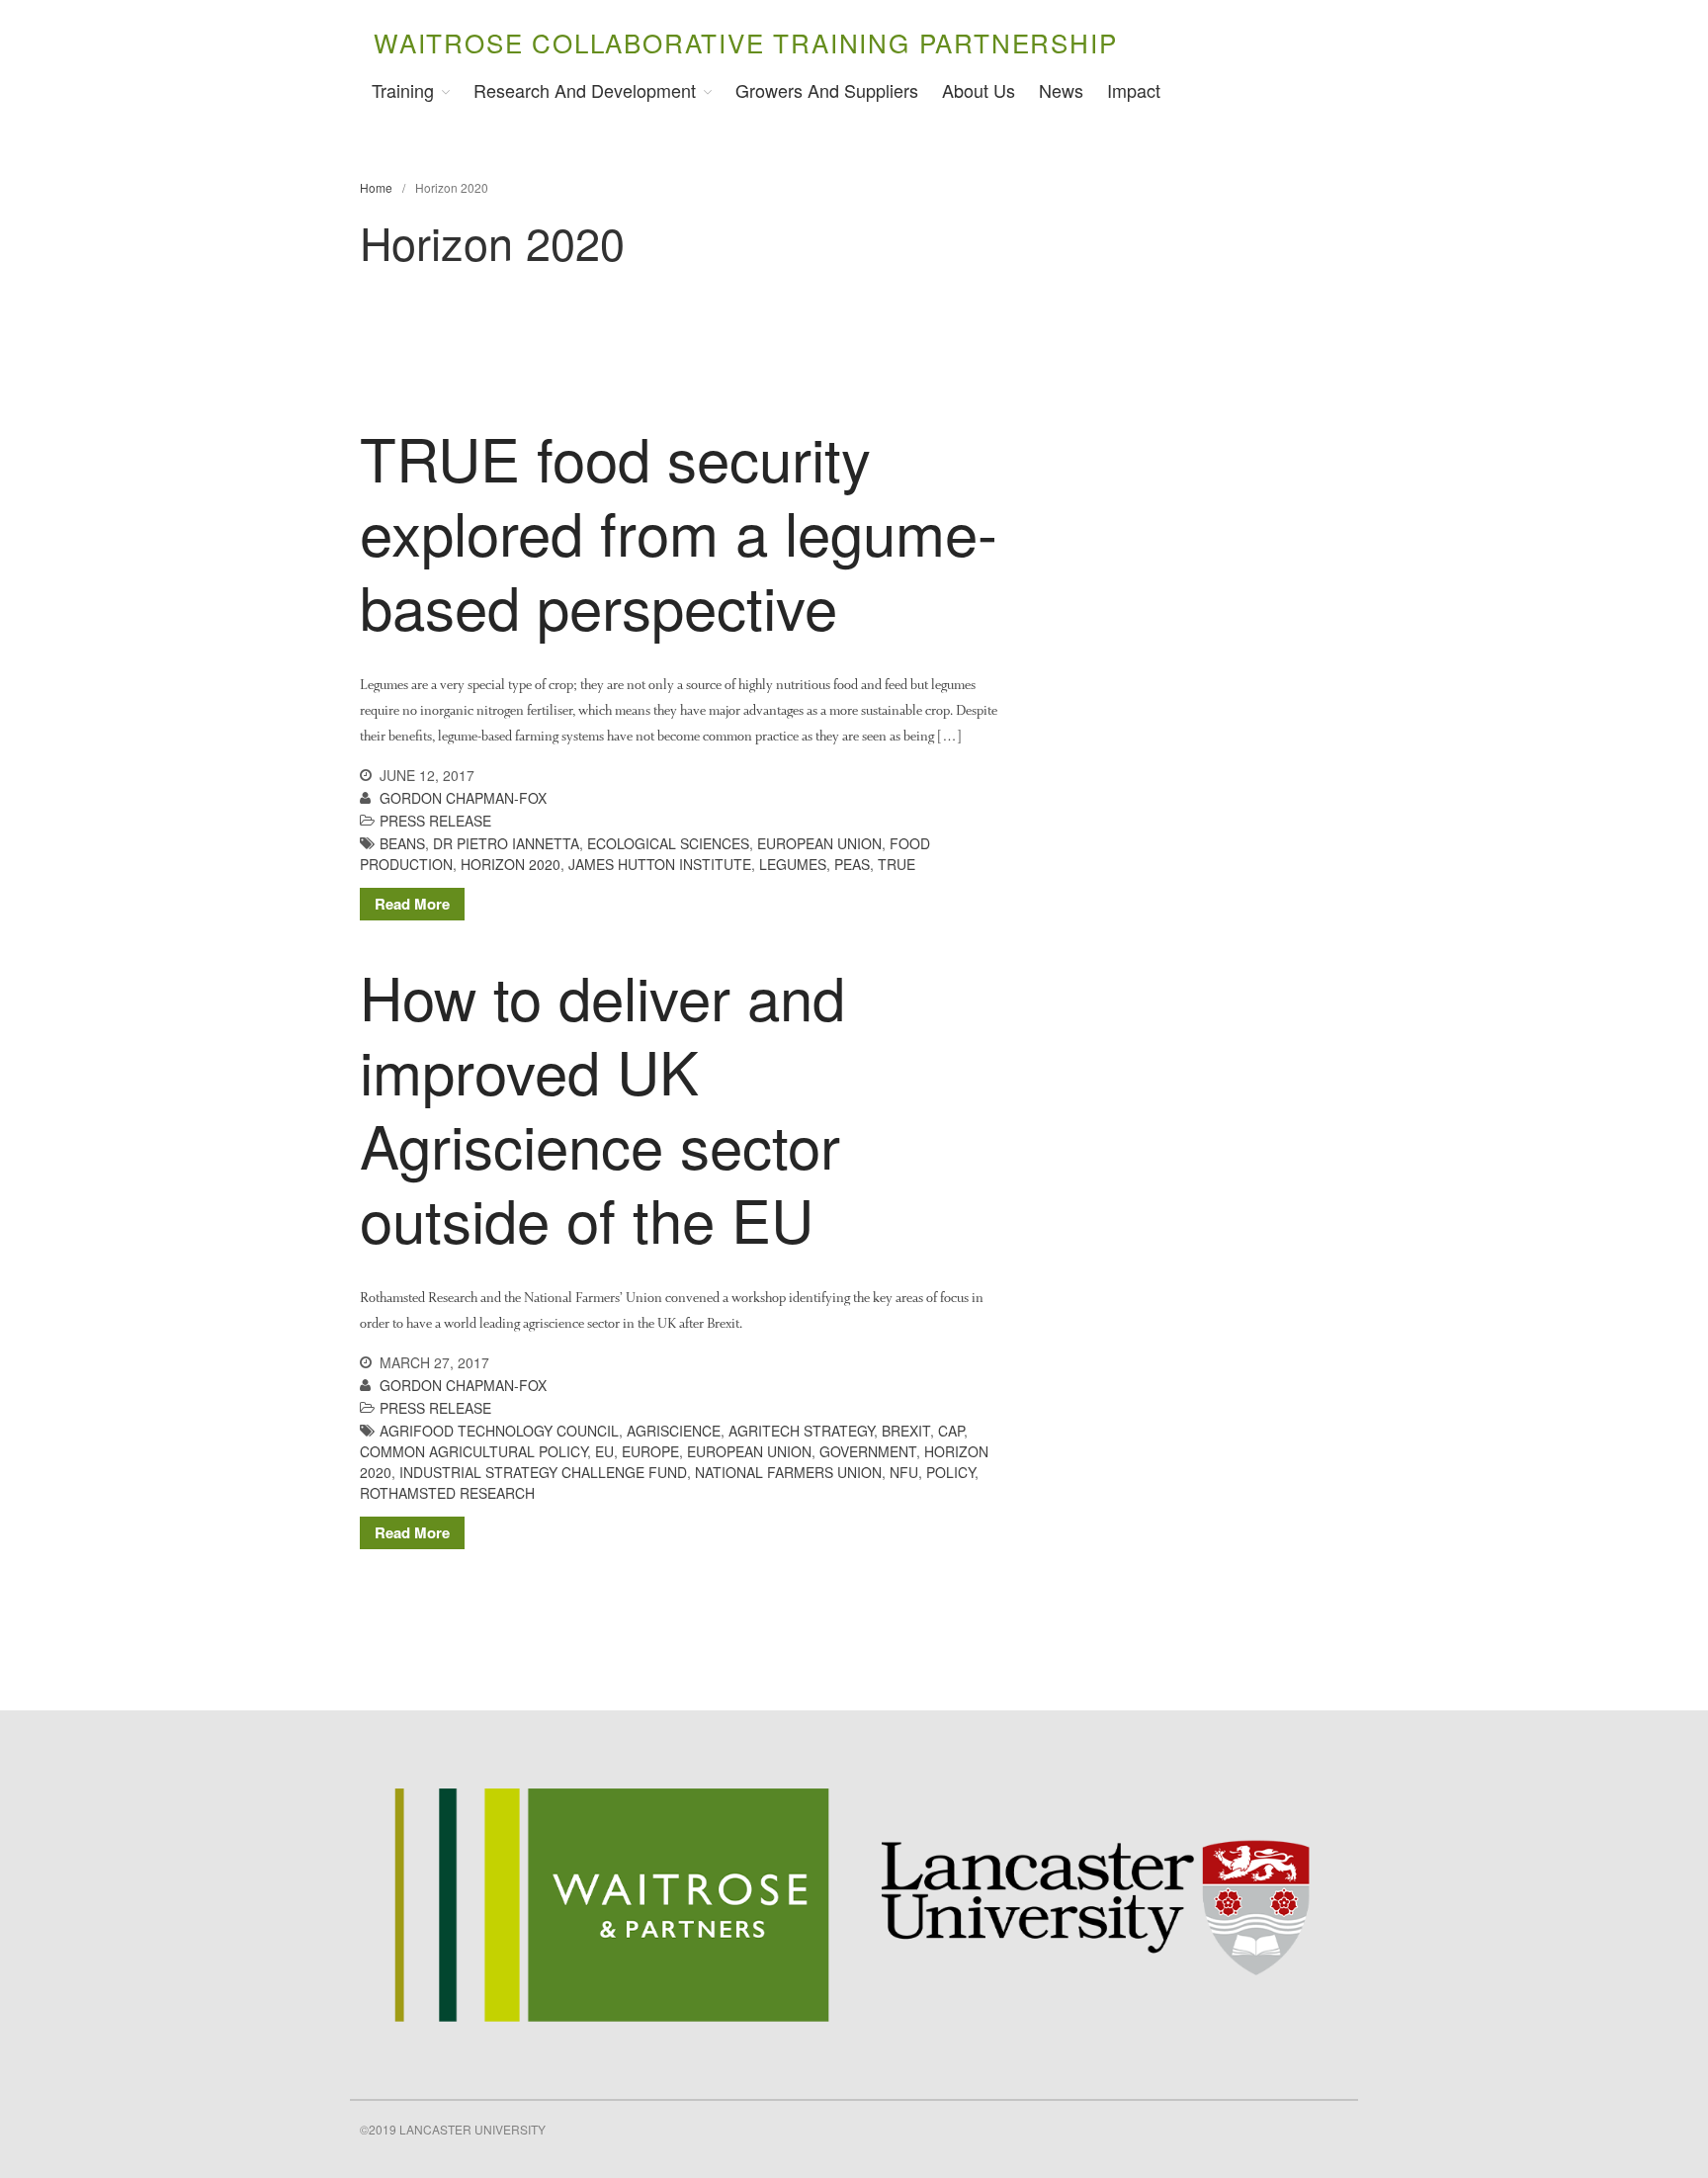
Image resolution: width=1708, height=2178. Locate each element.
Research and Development (585, 90)
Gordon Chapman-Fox (463, 798)
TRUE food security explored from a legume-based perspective (679, 531)
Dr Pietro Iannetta (506, 843)
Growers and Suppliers (827, 90)
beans (402, 843)
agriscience (674, 1431)
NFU (904, 1472)
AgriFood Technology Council (499, 1431)
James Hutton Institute (660, 864)
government (868, 1451)
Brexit (906, 1431)
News (1061, 90)
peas (852, 864)
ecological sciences (668, 843)
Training (403, 90)
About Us (979, 90)
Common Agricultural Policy (473, 1451)
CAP (951, 1431)
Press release (435, 821)
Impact (1134, 90)
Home (376, 187)
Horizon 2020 (511, 864)
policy (950, 1472)
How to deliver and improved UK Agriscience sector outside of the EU (602, 1107)
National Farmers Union (788, 1472)
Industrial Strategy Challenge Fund (543, 1472)
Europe (650, 1451)
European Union (819, 843)
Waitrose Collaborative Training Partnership (745, 42)
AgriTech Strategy (801, 1431)
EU (604, 1451)
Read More (412, 904)
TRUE (897, 864)
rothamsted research (447, 1493)
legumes (793, 864)
